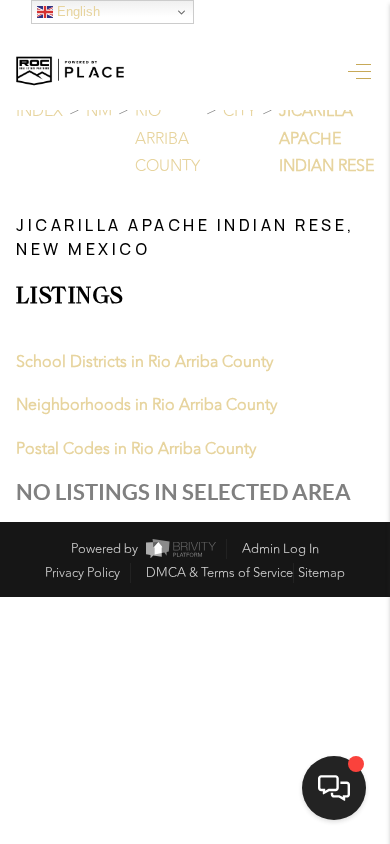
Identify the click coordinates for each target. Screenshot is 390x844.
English (76, 11)
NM (99, 111)
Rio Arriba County (167, 138)
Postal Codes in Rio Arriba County (136, 449)
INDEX (39, 111)
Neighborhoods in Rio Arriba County (146, 405)
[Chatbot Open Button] (334, 788)
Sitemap (321, 573)
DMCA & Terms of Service (219, 573)
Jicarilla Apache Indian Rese (326, 138)
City (239, 111)
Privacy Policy (82, 573)
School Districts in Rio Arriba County (144, 362)
